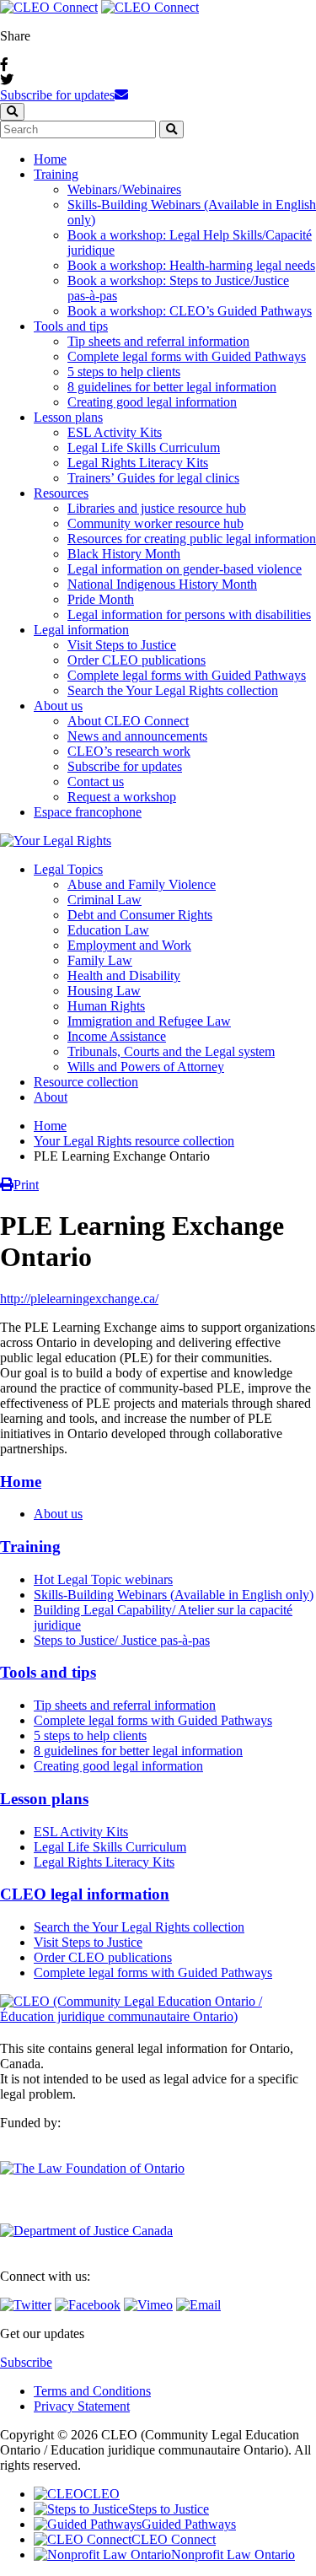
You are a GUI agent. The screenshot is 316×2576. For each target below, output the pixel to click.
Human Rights (106, 1006)
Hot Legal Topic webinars (103, 1579)
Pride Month (101, 599)
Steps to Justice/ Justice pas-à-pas (122, 1640)
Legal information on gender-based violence (185, 569)
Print (26, 1185)
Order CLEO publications (137, 660)
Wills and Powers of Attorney (146, 1067)
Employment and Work (129, 945)
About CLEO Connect (128, 721)
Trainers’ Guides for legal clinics (153, 478)
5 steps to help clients (124, 372)
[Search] (171, 129)
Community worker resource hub (155, 523)
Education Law (108, 930)
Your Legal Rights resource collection (134, 1141)
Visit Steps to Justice (122, 645)
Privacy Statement (82, 2406)
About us (58, 706)
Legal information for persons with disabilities (189, 614)
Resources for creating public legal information (192, 539)
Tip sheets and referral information (158, 341)
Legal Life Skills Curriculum (144, 447)
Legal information (81, 630)
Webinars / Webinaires (124, 189)
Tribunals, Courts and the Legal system (171, 1051)
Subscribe (26, 2362)
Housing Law (104, 991)
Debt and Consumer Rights (140, 915)
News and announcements (137, 736)
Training (56, 174)
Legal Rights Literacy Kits (138, 463)
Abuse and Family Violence (142, 884)
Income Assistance (117, 1036)
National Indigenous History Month (162, 584)
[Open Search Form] (12, 112)
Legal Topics (68, 869)
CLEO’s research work (129, 751)
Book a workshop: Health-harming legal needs (191, 265)
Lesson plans (68, 417)
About (51, 1097)
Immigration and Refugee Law (149, 1021)
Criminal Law (104, 900)
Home (50, 159)
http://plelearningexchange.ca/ (79, 1299)
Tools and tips (71, 326)
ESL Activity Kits (115, 432)
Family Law (100, 960)
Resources (61, 493)
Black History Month (124, 554)
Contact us (96, 781)
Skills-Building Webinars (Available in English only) (174, 1595)
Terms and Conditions (92, 2391)
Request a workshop (122, 797)
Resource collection (86, 1082)
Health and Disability (124, 975)
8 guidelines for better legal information (172, 387)
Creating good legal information (152, 402)
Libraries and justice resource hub (157, 508)
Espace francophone (88, 812)
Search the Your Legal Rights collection (173, 690)
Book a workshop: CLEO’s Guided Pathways (190, 311)
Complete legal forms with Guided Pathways (187, 356)
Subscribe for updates (57, 95)
